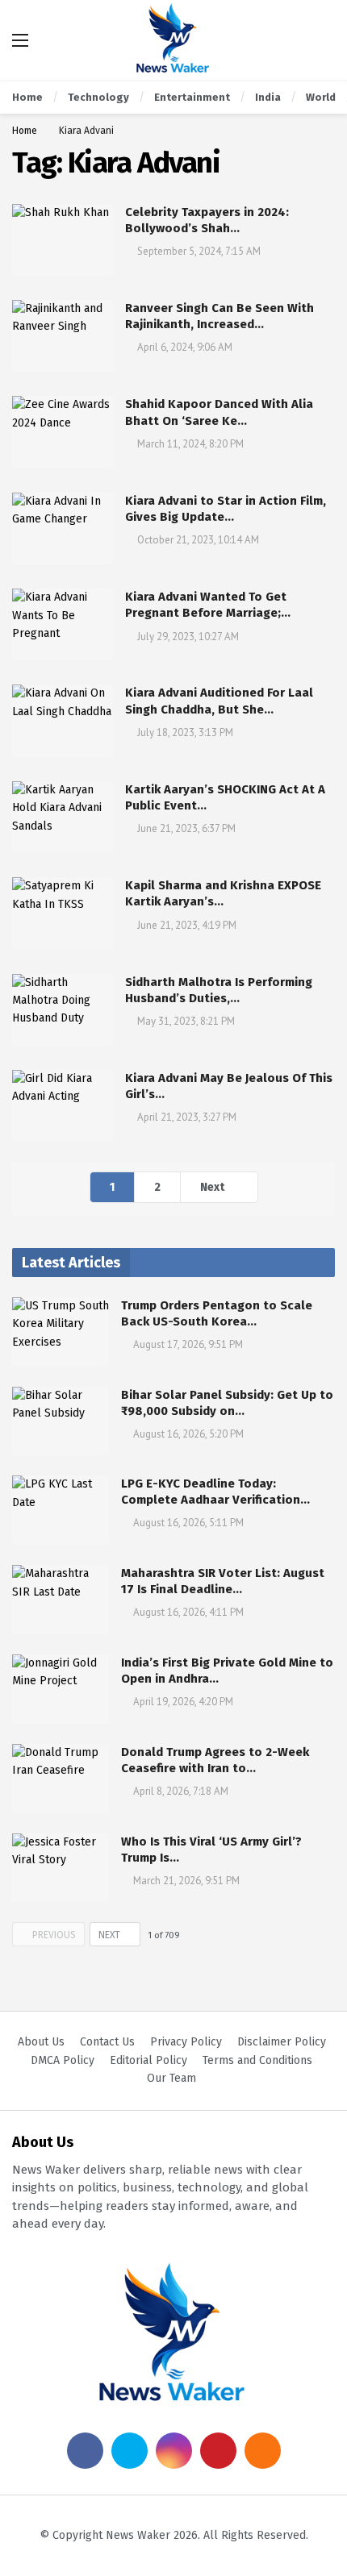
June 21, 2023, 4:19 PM (187, 925)
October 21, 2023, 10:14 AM (198, 540)
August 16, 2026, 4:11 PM (188, 1612)
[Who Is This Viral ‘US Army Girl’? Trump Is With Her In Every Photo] (61, 1868)
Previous (54, 1935)
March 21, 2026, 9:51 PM (186, 1881)
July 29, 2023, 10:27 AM (188, 637)
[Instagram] (174, 2451)
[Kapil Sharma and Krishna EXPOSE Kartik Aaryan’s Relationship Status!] (63, 913)
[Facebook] (85, 2451)
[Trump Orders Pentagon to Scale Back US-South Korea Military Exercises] (61, 1332)
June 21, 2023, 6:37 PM (186, 828)
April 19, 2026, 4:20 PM (183, 1702)
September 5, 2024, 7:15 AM (199, 251)
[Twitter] (130, 2451)
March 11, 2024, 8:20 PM (190, 444)
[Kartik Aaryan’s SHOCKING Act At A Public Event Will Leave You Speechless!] (63, 817)
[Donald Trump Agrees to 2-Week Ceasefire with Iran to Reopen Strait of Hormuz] (61, 1779)
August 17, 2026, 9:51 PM (188, 1344)
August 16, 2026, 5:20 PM (188, 1434)
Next (212, 1187)
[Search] (323, 40)
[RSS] (263, 2451)
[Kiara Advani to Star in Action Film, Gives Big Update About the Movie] (63, 529)
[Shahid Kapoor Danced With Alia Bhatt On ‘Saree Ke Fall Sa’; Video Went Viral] (63, 432)
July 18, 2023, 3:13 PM (185, 732)
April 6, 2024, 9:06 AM (185, 347)
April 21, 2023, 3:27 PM (187, 1117)
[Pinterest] (218, 2451)
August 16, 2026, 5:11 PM (188, 1523)
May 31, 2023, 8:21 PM (186, 1021)
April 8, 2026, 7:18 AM (181, 1791)
